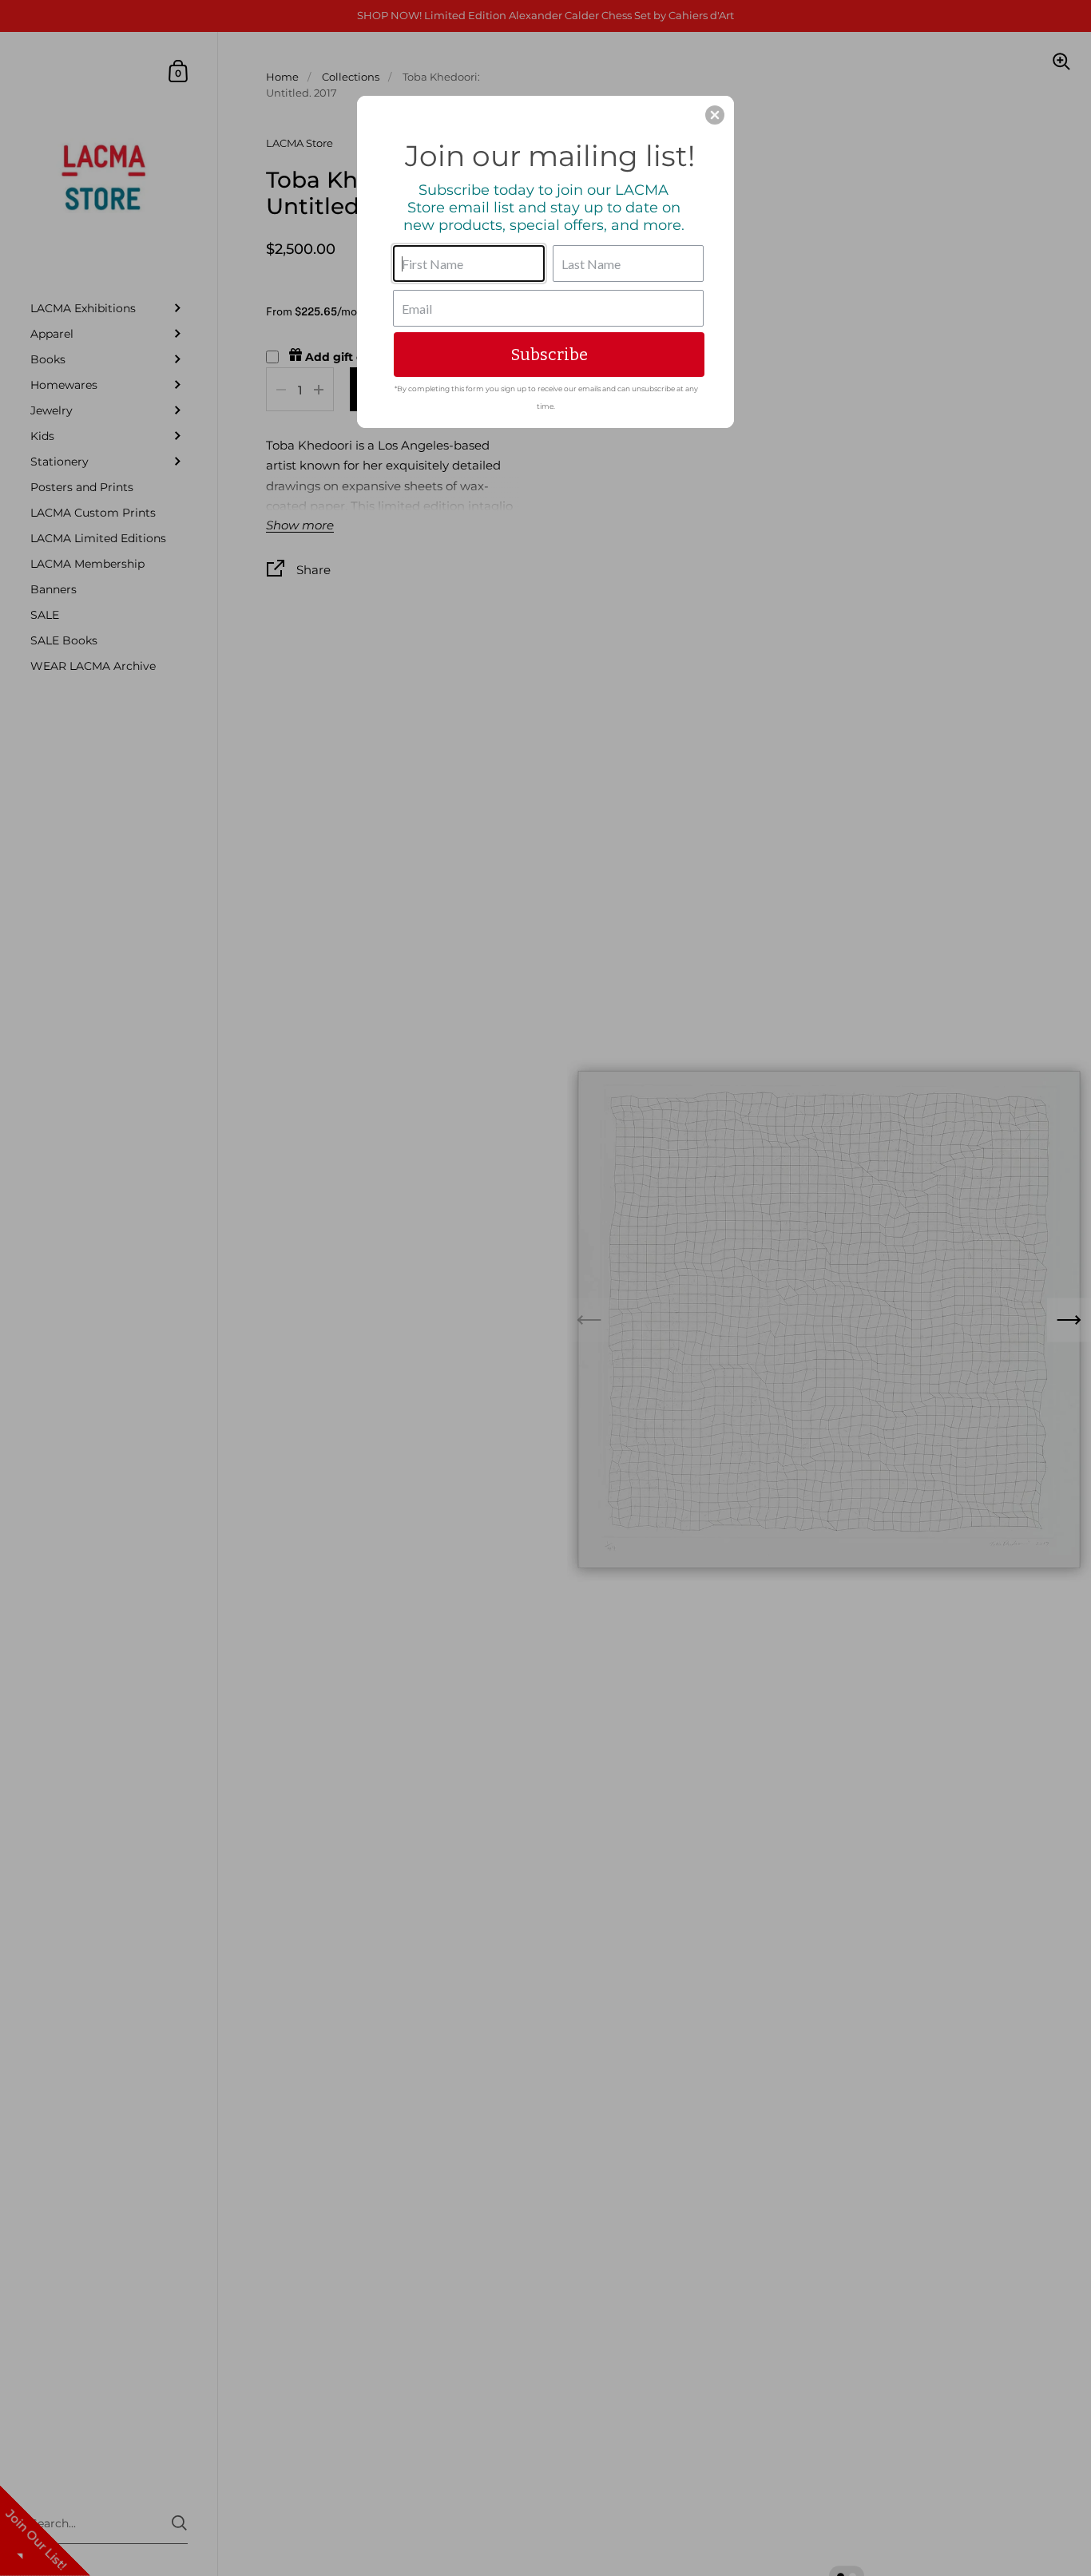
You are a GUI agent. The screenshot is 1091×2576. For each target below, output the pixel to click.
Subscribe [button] (549, 355)
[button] (715, 115)
